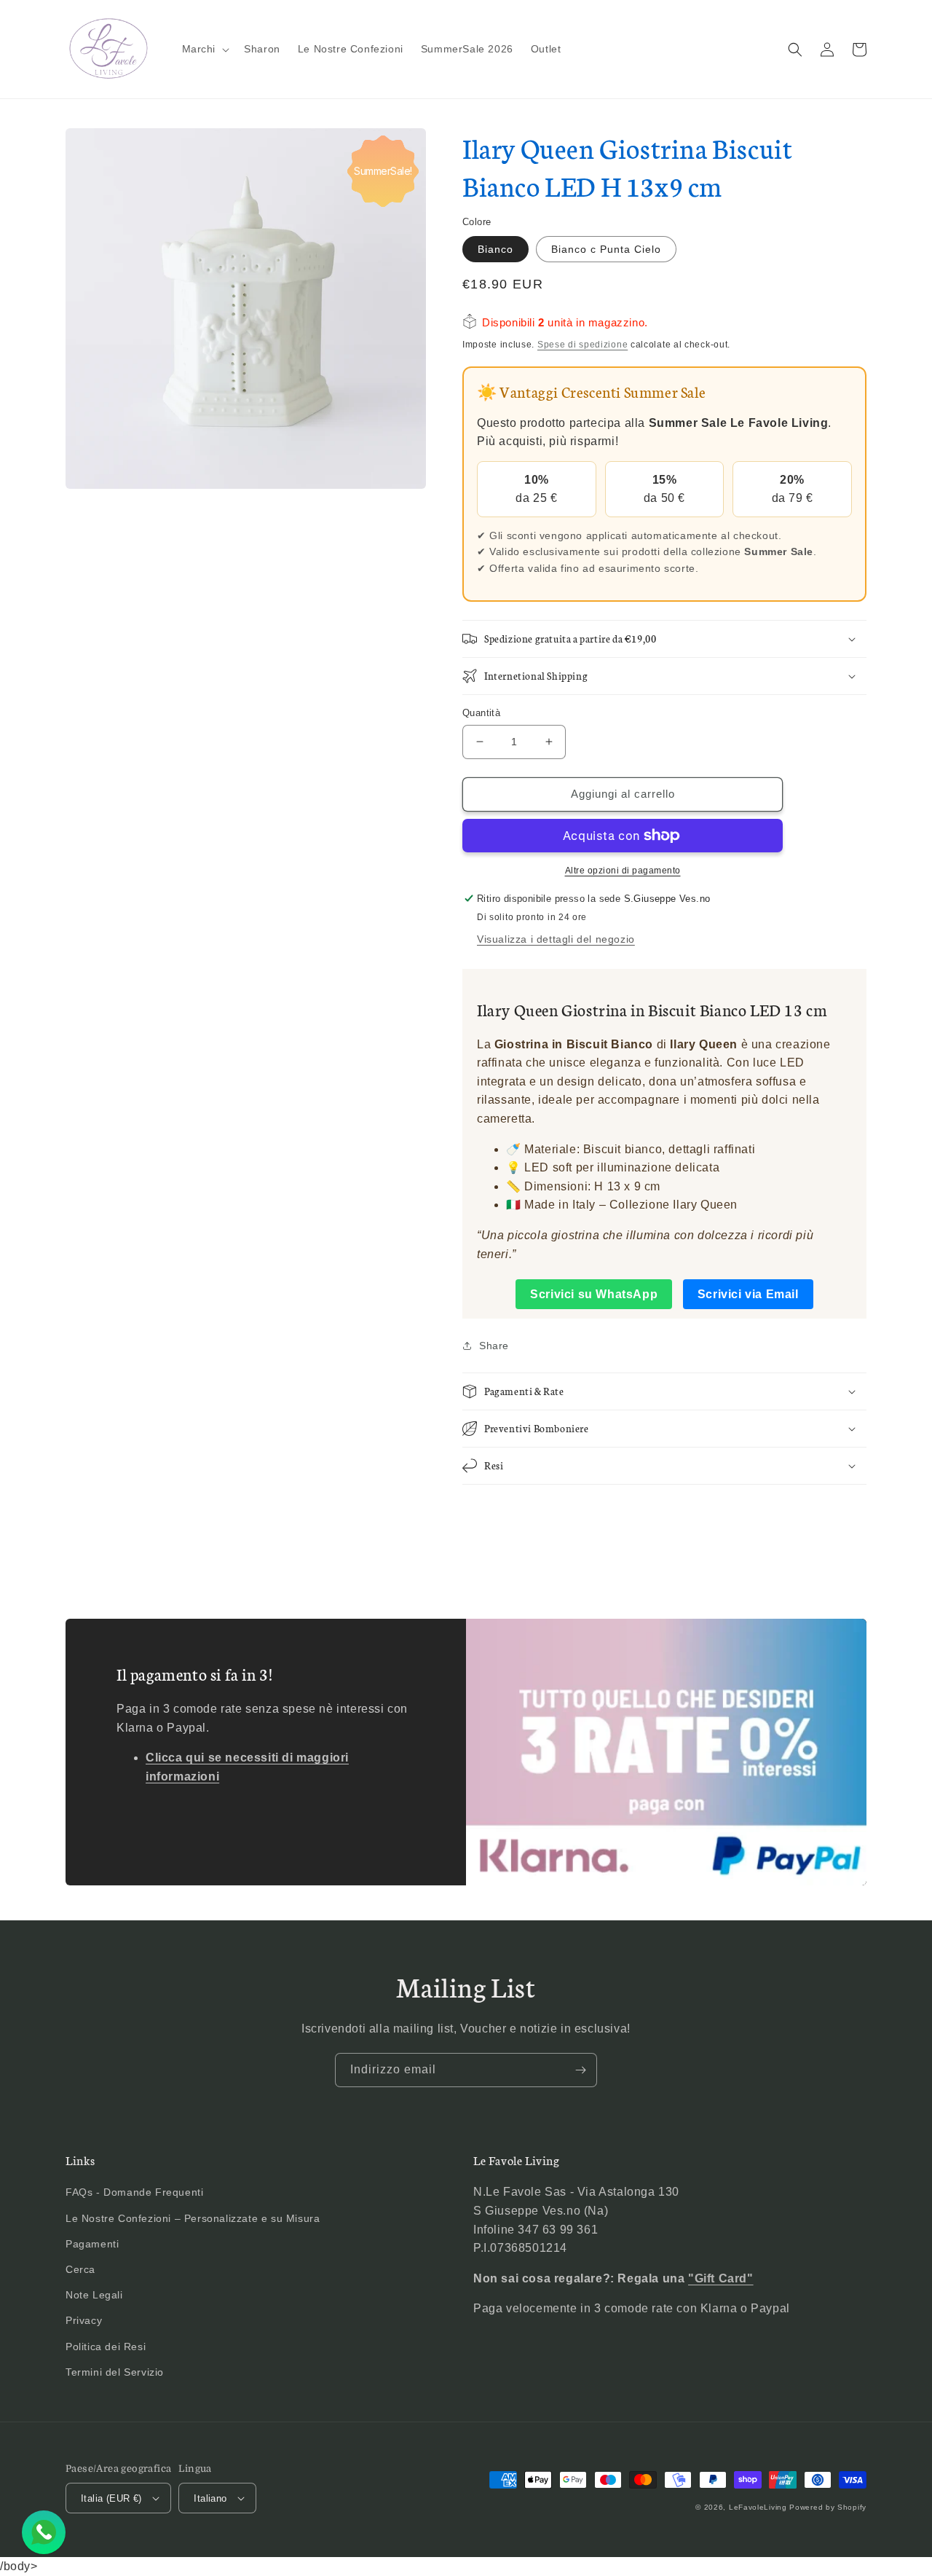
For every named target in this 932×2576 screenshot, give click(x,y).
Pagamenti (92, 2244)
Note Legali (94, 2295)
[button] (205, 49)
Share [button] (494, 1346)
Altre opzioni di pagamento (623, 871)
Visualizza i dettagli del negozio (556, 939)
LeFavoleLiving (758, 2507)
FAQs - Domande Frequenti (134, 2192)
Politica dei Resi (106, 2347)
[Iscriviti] (580, 2070)
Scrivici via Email (748, 1294)
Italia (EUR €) (111, 2498)
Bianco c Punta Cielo (606, 249)
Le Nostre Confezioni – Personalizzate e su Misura (193, 2218)
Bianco (495, 249)
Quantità (481, 713)
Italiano (210, 2498)
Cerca (80, 2269)
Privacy (84, 2320)
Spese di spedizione (582, 345)
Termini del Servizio (115, 2372)
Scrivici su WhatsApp (594, 1294)
